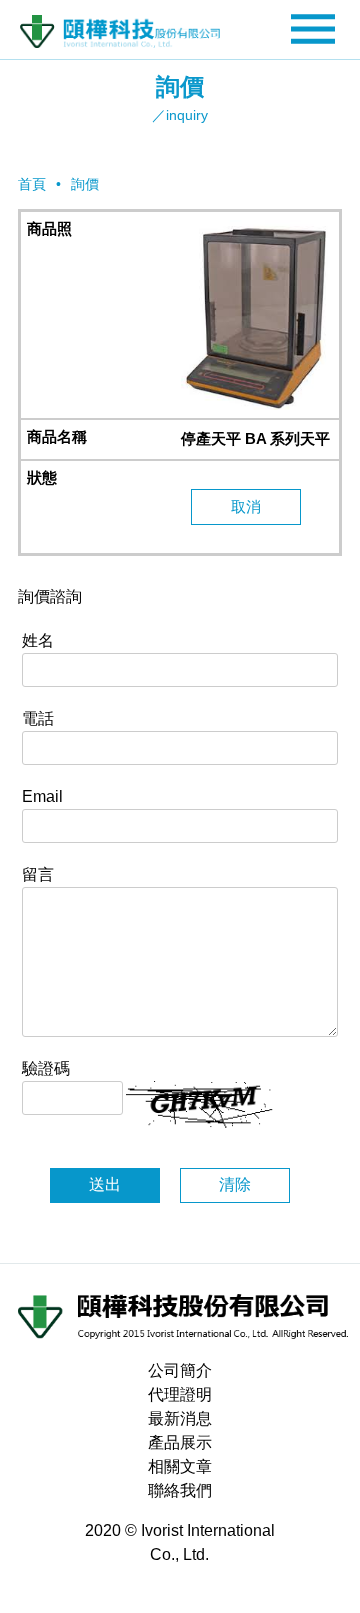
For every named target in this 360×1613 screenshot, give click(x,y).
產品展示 (180, 1442)
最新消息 (180, 1418)
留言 (38, 874)
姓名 (38, 640)
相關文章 (180, 1466)
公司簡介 (180, 1370)
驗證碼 (46, 1068)
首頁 (32, 184)
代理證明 (180, 1394)
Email (42, 796)
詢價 (85, 184)
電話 (38, 718)
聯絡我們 (180, 1490)
